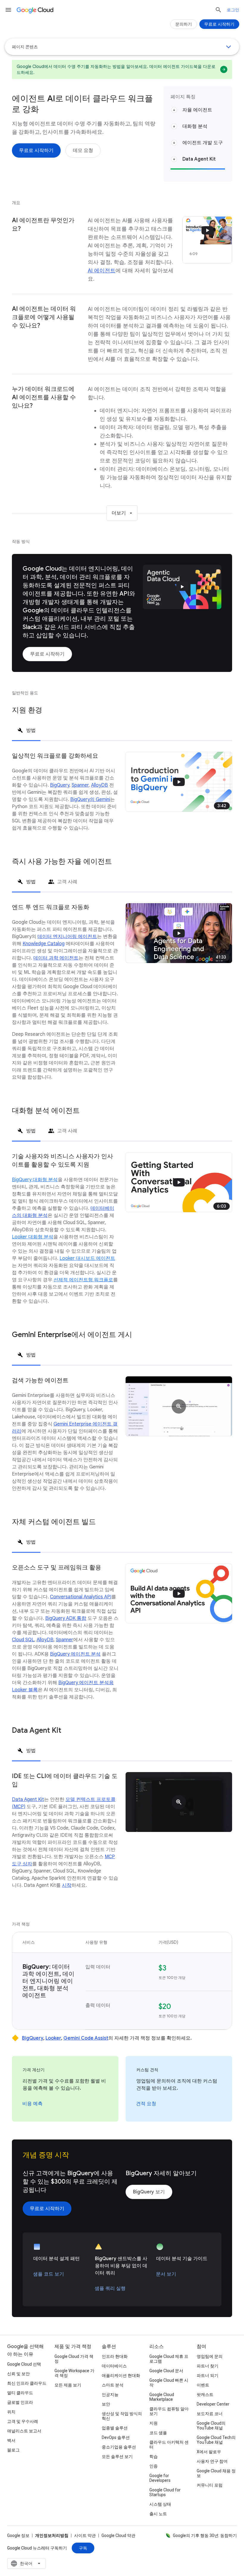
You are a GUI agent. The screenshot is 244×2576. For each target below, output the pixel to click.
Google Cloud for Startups (165, 2492)
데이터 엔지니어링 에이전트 (67, 937)
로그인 (233, 10)
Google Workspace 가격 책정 (74, 2373)
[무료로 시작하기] (36, 150)
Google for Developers (160, 2478)
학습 (154, 2457)
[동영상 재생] (182, 587)
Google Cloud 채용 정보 (216, 2473)
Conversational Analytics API (81, 1597)
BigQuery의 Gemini (90, 799)
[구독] (83, 2548)
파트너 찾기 (208, 2366)
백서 (11, 2440)
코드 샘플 (158, 2433)
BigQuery (60, 785)
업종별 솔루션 (115, 2428)
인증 (154, 2466)
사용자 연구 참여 (212, 2461)
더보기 (119, 513)
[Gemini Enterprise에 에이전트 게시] (179, 1406)
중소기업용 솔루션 (119, 2447)
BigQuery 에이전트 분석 (75, 1654)
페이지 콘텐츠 (25, 47)
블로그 (13, 2450)
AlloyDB (100, 785)
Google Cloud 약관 (118, 2535)
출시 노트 (158, 2514)
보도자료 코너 (210, 2414)
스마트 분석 (113, 2385)
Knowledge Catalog (44, 944)
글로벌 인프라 (20, 2402)
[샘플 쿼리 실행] (110, 2288)
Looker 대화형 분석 (33, 1237)
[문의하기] (184, 24)
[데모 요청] (83, 150)
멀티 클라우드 (20, 2393)
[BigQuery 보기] (149, 2192)
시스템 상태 (160, 2504)
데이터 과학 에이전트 (56, 958)
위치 (11, 2412)
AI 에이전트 (102, 271)
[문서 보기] (166, 2274)
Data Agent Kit (28, 1799)
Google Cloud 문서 (166, 2371)
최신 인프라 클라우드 (27, 2383)
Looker (53, 2038)
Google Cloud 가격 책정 (74, 2359)
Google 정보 (18, 2535)
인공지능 (110, 2395)
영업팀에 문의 (210, 2356)
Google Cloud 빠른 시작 (169, 2383)
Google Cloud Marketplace (162, 2397)
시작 (67, 1885)
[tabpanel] (122, 799)
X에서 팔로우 (209, 2452)
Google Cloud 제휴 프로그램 (169, 2359)
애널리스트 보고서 (24, 2431)
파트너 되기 (208, 2375)
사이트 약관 (85, 2535)
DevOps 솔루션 (116, 2437)
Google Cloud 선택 (24, 2364)
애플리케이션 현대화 (121, 2375)
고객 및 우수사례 (23, 2421)
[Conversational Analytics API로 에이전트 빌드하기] (179, 1593)
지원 (154, 2423)
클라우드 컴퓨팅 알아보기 (169, 2411)
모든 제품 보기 (68, 2385)
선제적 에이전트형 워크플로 (83, 1280)
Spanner (80, 785)
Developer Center (213, 2404)
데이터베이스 (114, 2366)
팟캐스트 (205, 2395)
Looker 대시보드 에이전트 (87, 1258)
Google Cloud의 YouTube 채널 (211, 2426)
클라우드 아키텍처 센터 (169, 2445)
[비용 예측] (32, 2104)
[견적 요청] (146, 2104)
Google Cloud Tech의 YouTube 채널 (216, 2440)
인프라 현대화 (115, 2356)
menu (8, 10)
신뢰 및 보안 (18, 2374)
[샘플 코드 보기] (49, 2274)
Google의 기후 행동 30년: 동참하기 (205, 2535)
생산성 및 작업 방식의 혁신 (122, 2416)
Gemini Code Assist (86, 2038)
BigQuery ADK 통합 (66, 1618)
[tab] (26, 730)
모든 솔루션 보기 (117, 2457)
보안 (106, 2404)
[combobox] (26, 2563)
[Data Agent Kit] (179, 1802)
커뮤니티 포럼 (210, 2485)
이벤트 (203, 2385)
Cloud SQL (23, 1640)
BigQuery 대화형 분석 (35, 1180)
